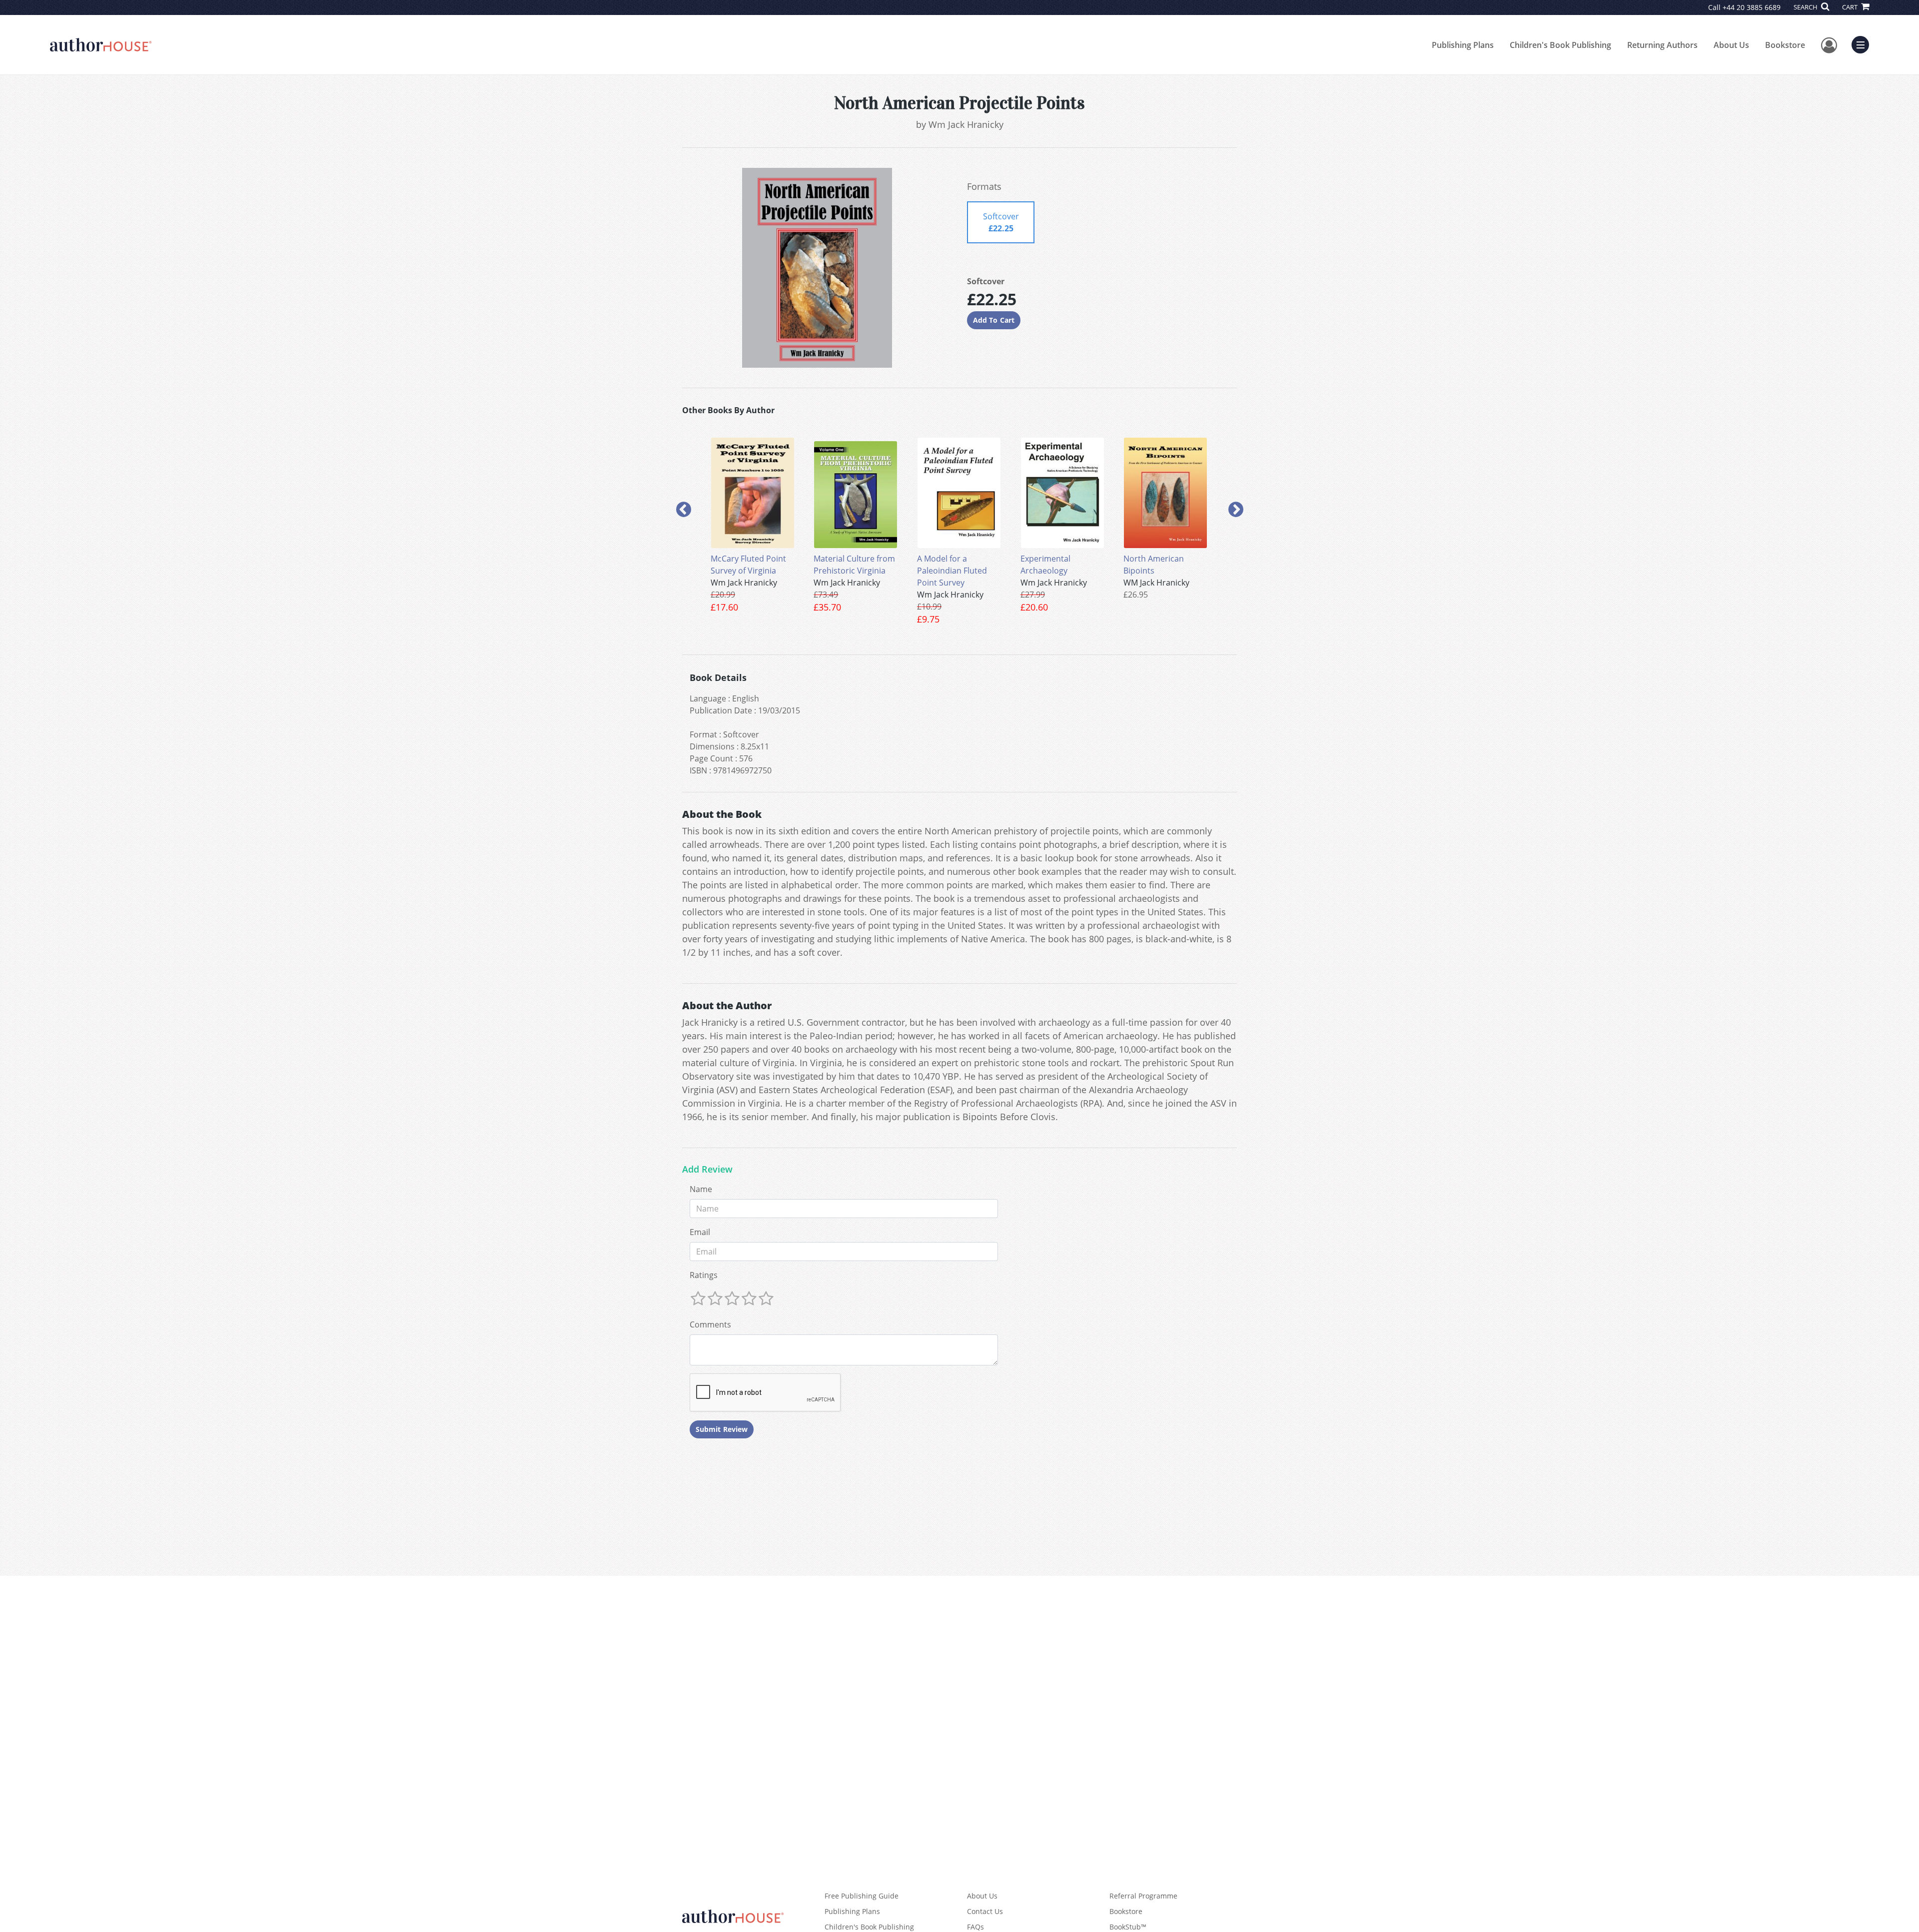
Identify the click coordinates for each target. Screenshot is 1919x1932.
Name (701, 1189)
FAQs (975, 1927)
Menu (1864, 43)
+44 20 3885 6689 (1752, 7)
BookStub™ (1128, 1927)
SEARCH (1806, 7)
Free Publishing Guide (862, 1896)
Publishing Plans (1463, 45)
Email (700, 1232)
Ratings (704, 1275)
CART (1851, 7)
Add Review (707, 1170)
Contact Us (985, 1911)
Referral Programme (1143, 1896)
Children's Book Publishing (1560, 45)
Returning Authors (1662, 45)
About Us (1731, 45)
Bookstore (1785, 45)
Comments (710, 1324)
